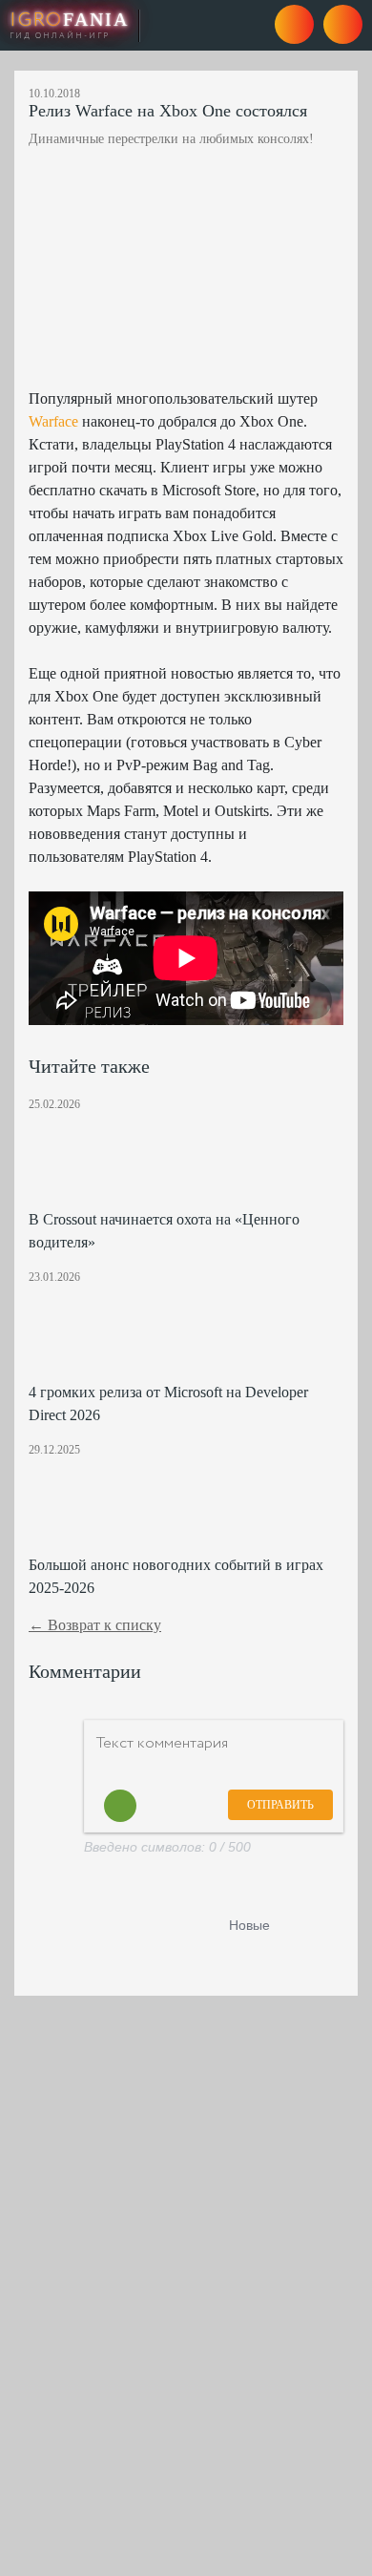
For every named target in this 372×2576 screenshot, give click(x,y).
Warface (53, 421)
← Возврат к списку (95, 1625)
